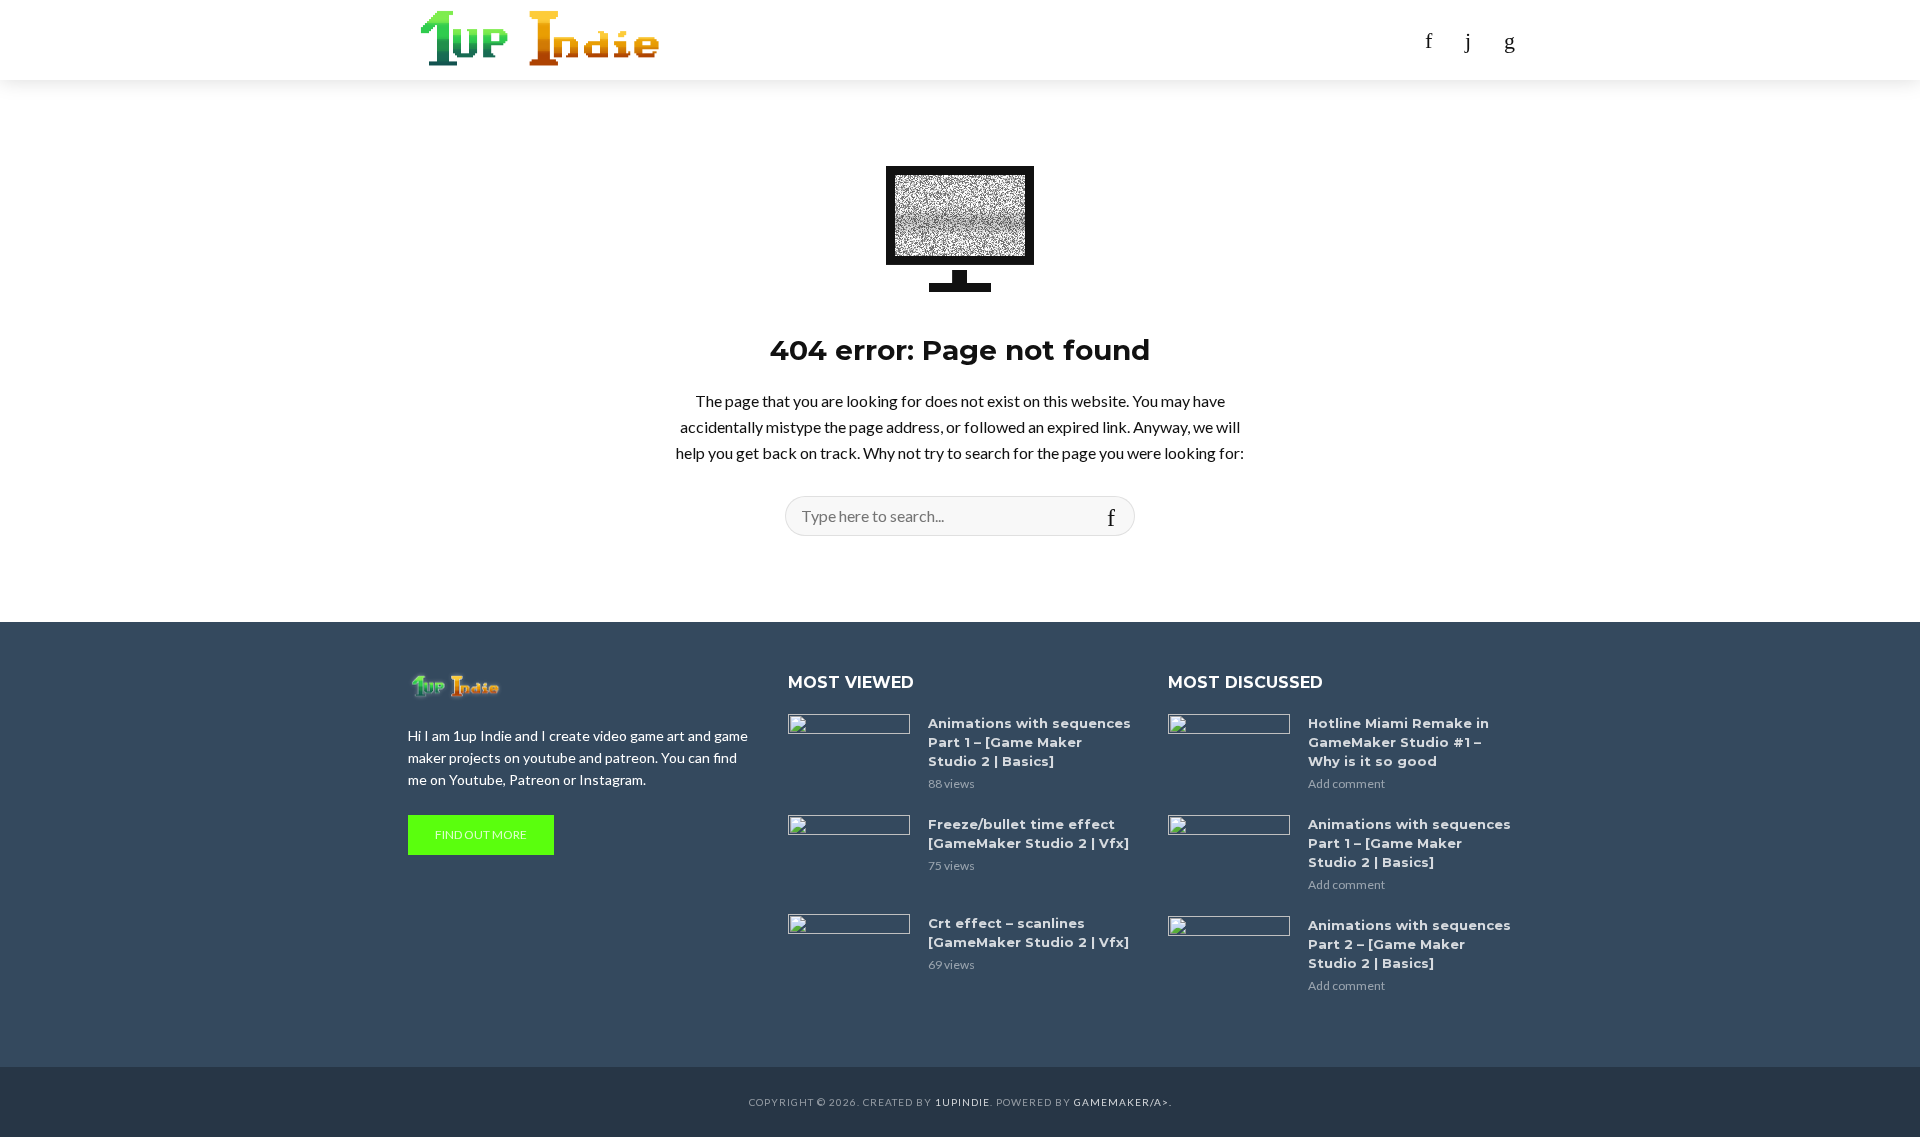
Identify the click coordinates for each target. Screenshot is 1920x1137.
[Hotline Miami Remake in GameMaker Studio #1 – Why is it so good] (1229, 754)
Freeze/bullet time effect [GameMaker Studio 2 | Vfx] (1028, 833)
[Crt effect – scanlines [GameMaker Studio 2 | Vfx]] (849, 954)
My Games (915, 40)
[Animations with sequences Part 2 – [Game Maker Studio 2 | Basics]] (1229, 956)
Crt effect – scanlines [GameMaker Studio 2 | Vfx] (1028, 932)
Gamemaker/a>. (1123, 1102)
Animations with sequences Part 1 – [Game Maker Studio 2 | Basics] (1029, 742)
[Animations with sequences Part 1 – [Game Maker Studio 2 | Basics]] (849, 754)
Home (827, 40)
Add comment (1346, 783)
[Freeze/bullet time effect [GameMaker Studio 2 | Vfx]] (849, 855)
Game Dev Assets (1048, 40)
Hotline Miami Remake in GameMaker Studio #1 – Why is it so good (1398, 742)
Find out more (481, 834)
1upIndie (962, 1102)
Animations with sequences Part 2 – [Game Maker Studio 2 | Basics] (1409, 944)
